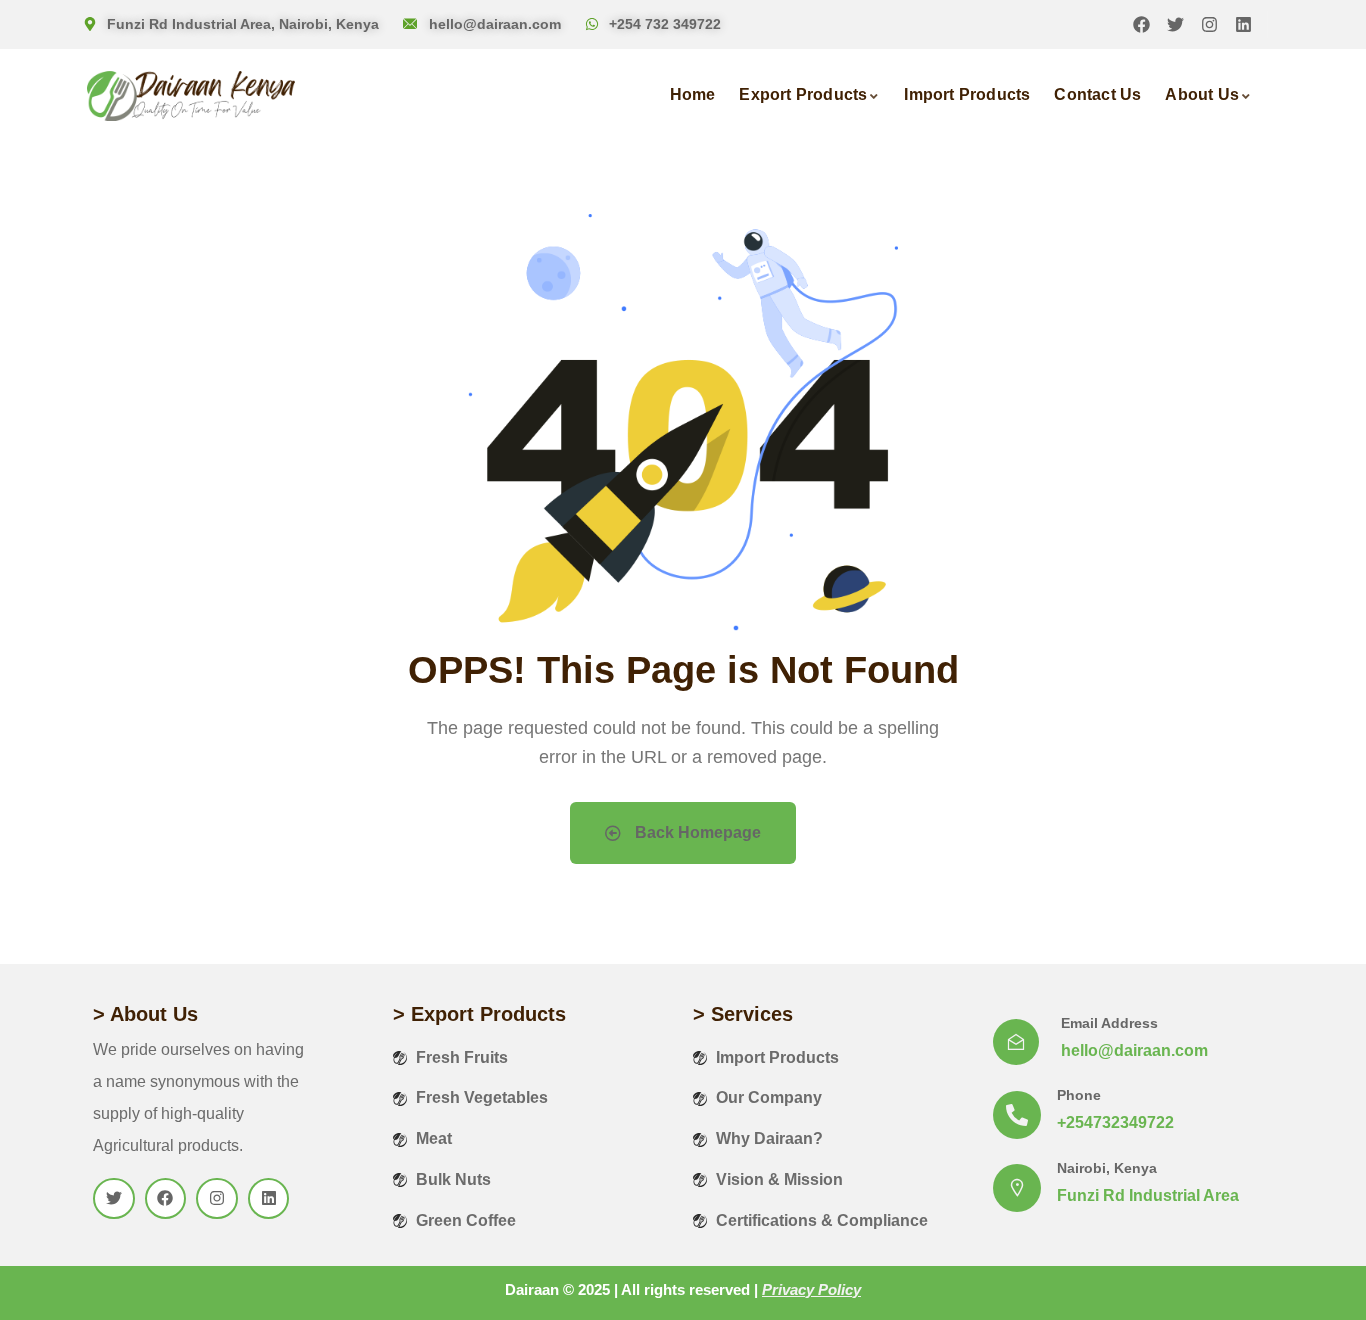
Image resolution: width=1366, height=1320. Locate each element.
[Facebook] (1141, 24)
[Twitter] (1175, 24)
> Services (743, 1014)
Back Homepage (696, 832)
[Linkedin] (1243, 24)
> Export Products (479, 1014)
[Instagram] (1209, 24)
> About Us (145, 1014)
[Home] (191, 96)
